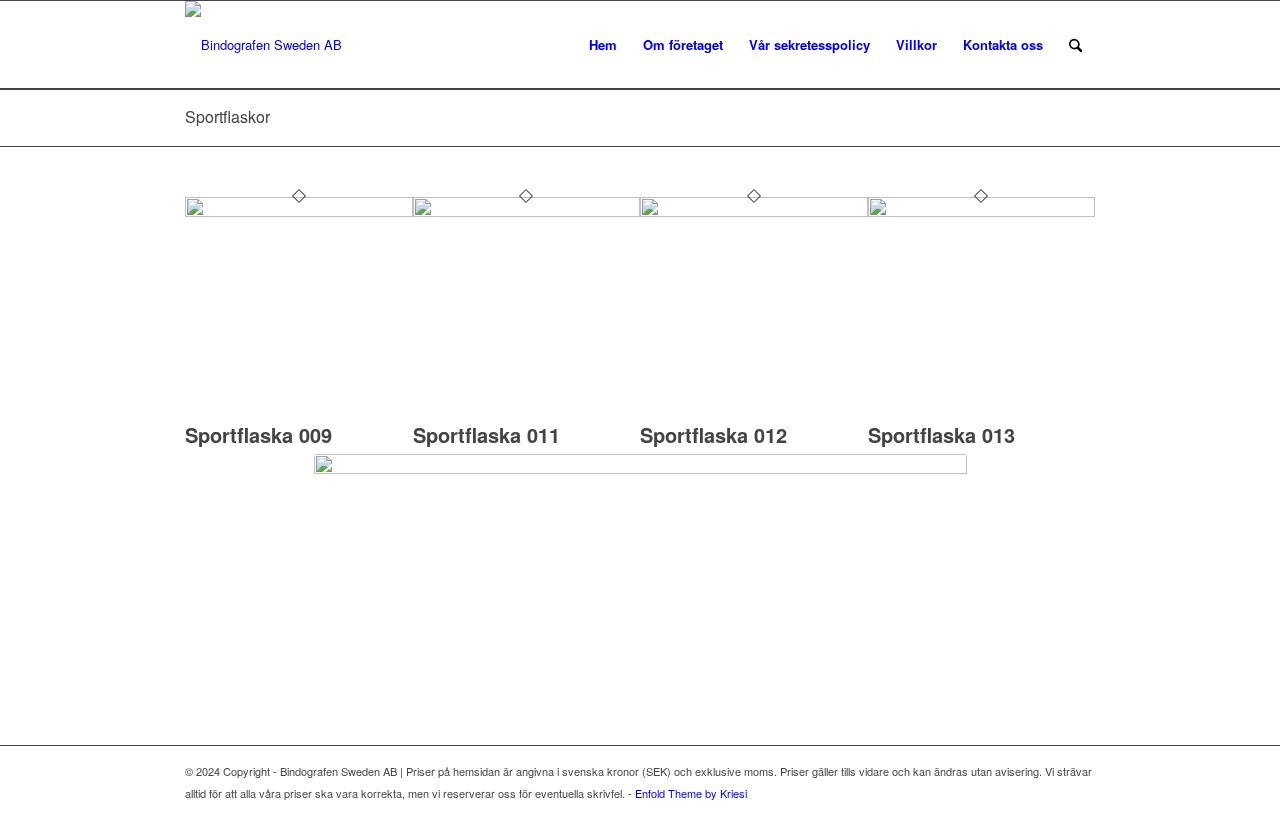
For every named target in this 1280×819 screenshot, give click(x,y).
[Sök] (1075, 45)
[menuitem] (603, 45)
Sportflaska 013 (941, 434)
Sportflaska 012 (713, 434)
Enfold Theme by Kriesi (691, 793)
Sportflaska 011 (486, 434)
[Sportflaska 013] (982, 211)
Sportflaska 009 (258, 434)
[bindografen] (263, 45)
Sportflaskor (227, 116)
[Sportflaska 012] (754, 211)
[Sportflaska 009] (299, 211)
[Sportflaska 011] (527, 211)
